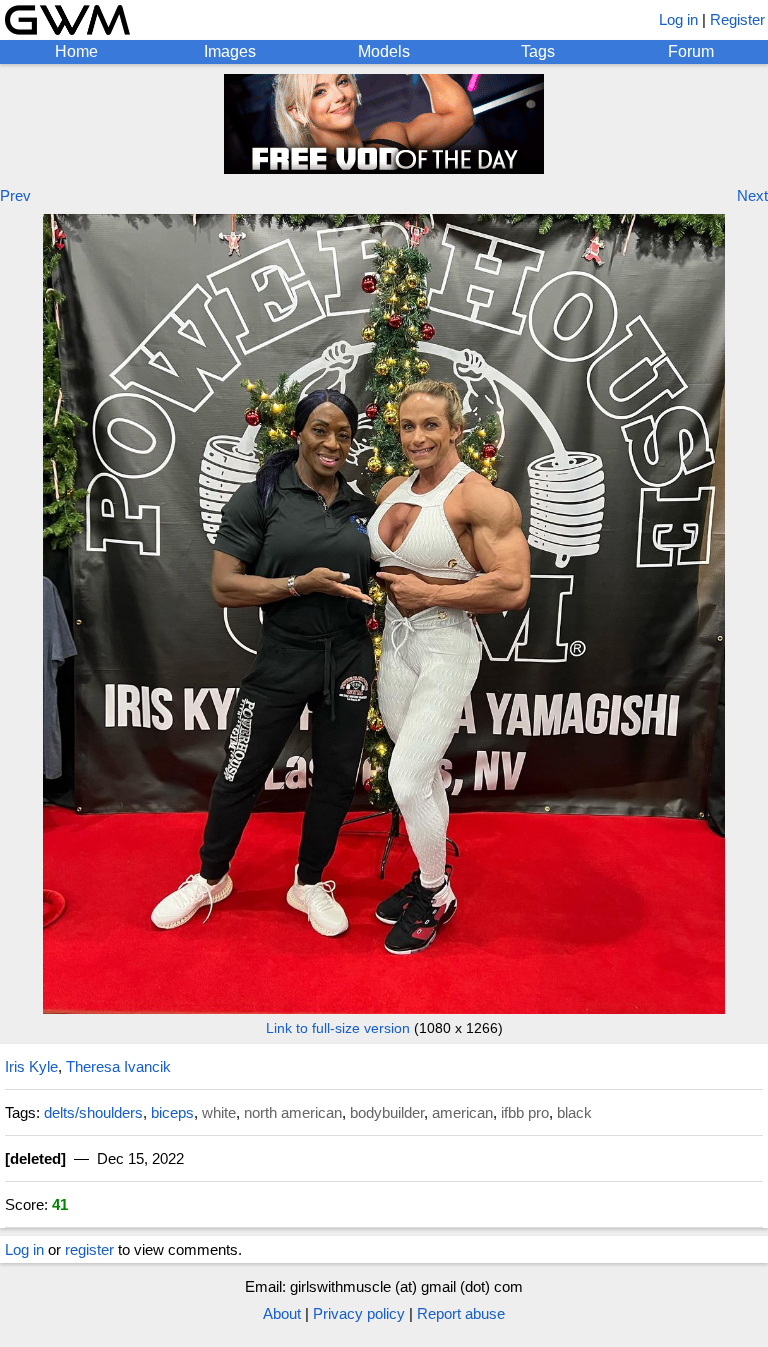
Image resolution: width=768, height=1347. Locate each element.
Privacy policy (359, 1313)
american (462, 1112)
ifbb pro (525, 1112)
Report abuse (461, 1313)
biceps (172, 1112)
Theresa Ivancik (118, 1066)
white (219, 1112)
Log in (678, 19)
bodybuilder (387, 1112)
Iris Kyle (31, 1066)
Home (76, 51)
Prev (15, 195)
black (574, 1112)
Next (752, 195)
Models (384, 51)
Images (230, 51)
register (89, 1249)
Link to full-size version (338, 1028)
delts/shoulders (93, 1112)
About (282, 1313)
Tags (538, 51)
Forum (691, 51)
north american (293, 1112)
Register (737, 19)
